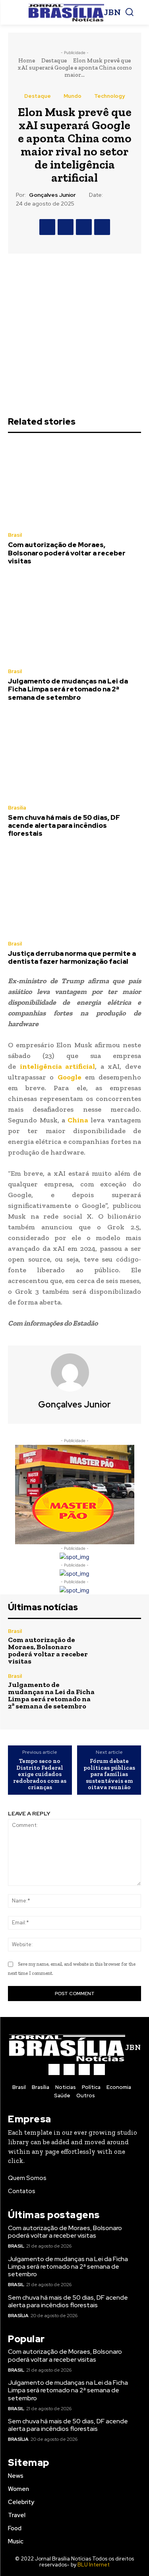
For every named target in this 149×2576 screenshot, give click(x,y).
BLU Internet (94, 2565)
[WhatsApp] (102, 227)
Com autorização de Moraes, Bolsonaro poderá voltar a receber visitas (67, 553)
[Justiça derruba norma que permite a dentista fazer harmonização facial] (74, 892)
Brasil (15, 535)
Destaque (54, 60)
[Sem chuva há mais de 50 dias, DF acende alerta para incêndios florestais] (74, 756)
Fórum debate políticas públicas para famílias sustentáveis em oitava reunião (109, 1774)
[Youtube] (99, 2069)
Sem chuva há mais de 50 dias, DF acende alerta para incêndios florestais (64, 826)
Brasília (17, 808)
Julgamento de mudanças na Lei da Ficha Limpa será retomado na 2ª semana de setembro (68, 689)
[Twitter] (66, 227)
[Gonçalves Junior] (75, 1372)
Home (27, 60)
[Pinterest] (84, 227)
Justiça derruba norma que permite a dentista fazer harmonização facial (72, 957)
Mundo (73, 96)
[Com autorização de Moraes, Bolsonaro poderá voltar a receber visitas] (74, 483)
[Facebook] (47, 227)
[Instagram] (69, 2069)
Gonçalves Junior (52, 195)
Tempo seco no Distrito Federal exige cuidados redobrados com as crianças (40, 1774)
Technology (109, 96)
